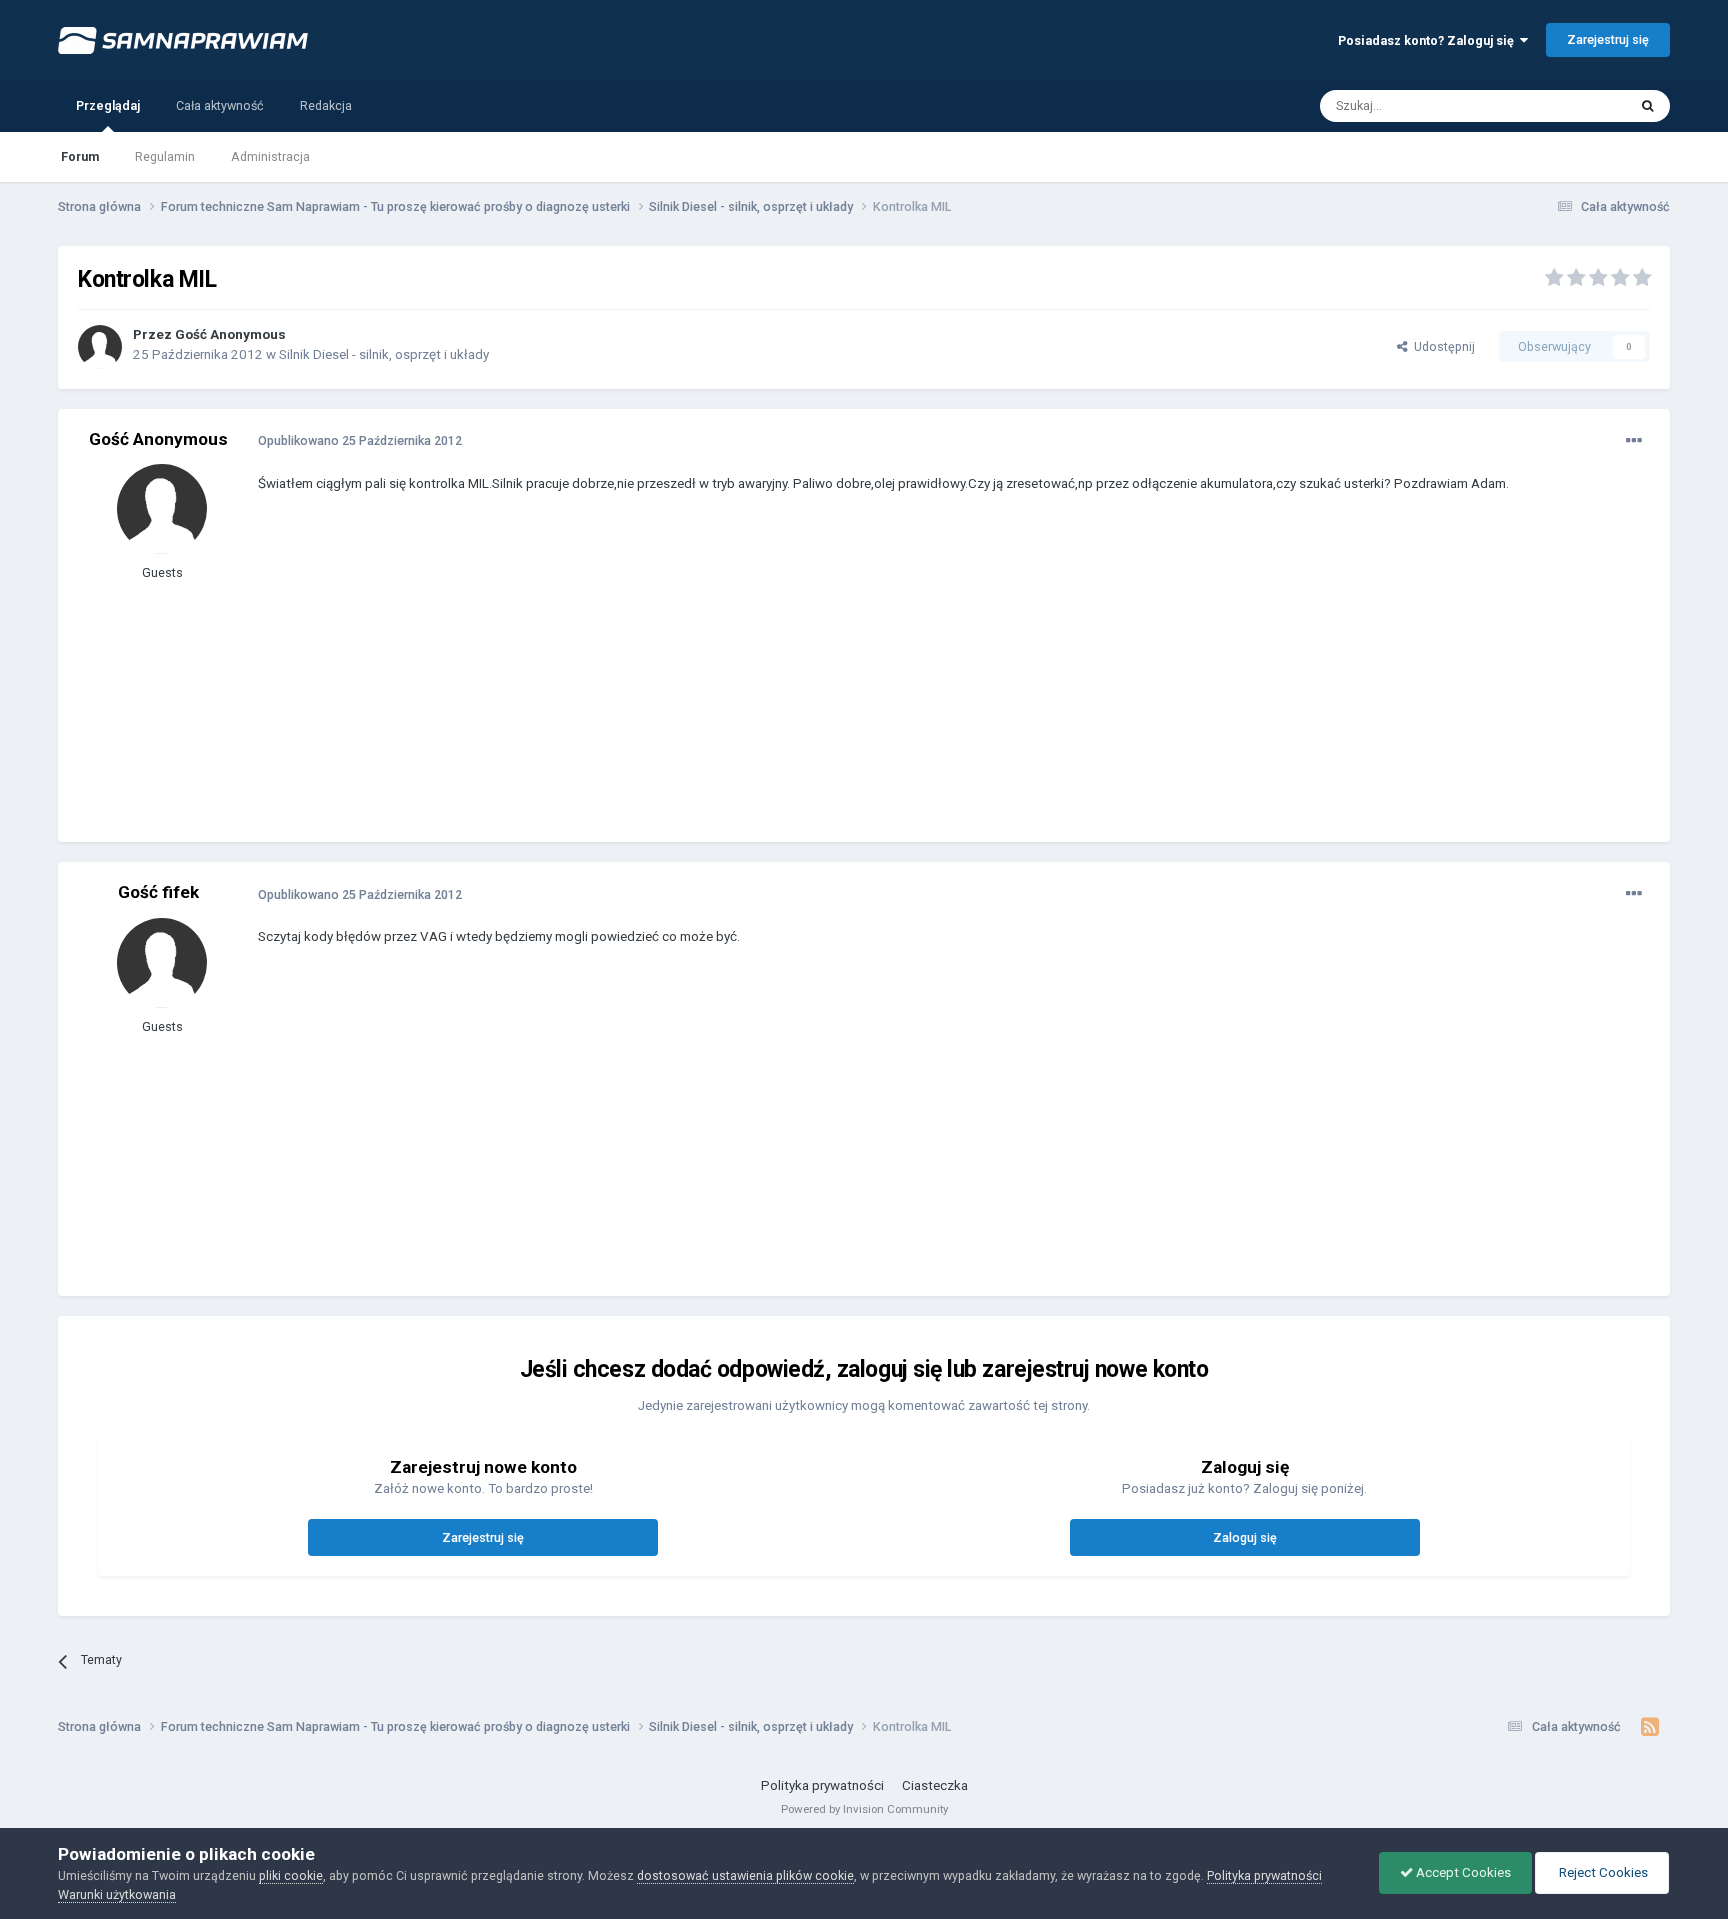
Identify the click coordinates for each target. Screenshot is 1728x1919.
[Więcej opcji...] (1634, 441)
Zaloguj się (1245, 1537)
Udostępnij (1441, 346)
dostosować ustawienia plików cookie (745, 1875)
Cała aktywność (220, 105)
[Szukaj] (1648, 106)
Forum (80, 156)
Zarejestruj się (1608, 39)
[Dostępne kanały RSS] (1650, 1727)
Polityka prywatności (822, 1785)
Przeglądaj (108, 105)
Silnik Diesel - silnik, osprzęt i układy (384, 354)
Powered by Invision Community (864, 1809)
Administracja (270, 156)
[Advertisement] (622, 682)
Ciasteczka (935, 1785)
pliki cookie (291, 1875)
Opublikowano (360, 440)
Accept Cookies (1462, 1872)
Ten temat (1573, 105)
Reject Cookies (1602, 1872)
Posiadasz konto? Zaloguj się (1429, 40)
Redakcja (326, 105)
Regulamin (165, 156)
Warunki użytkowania (117, 1894)
